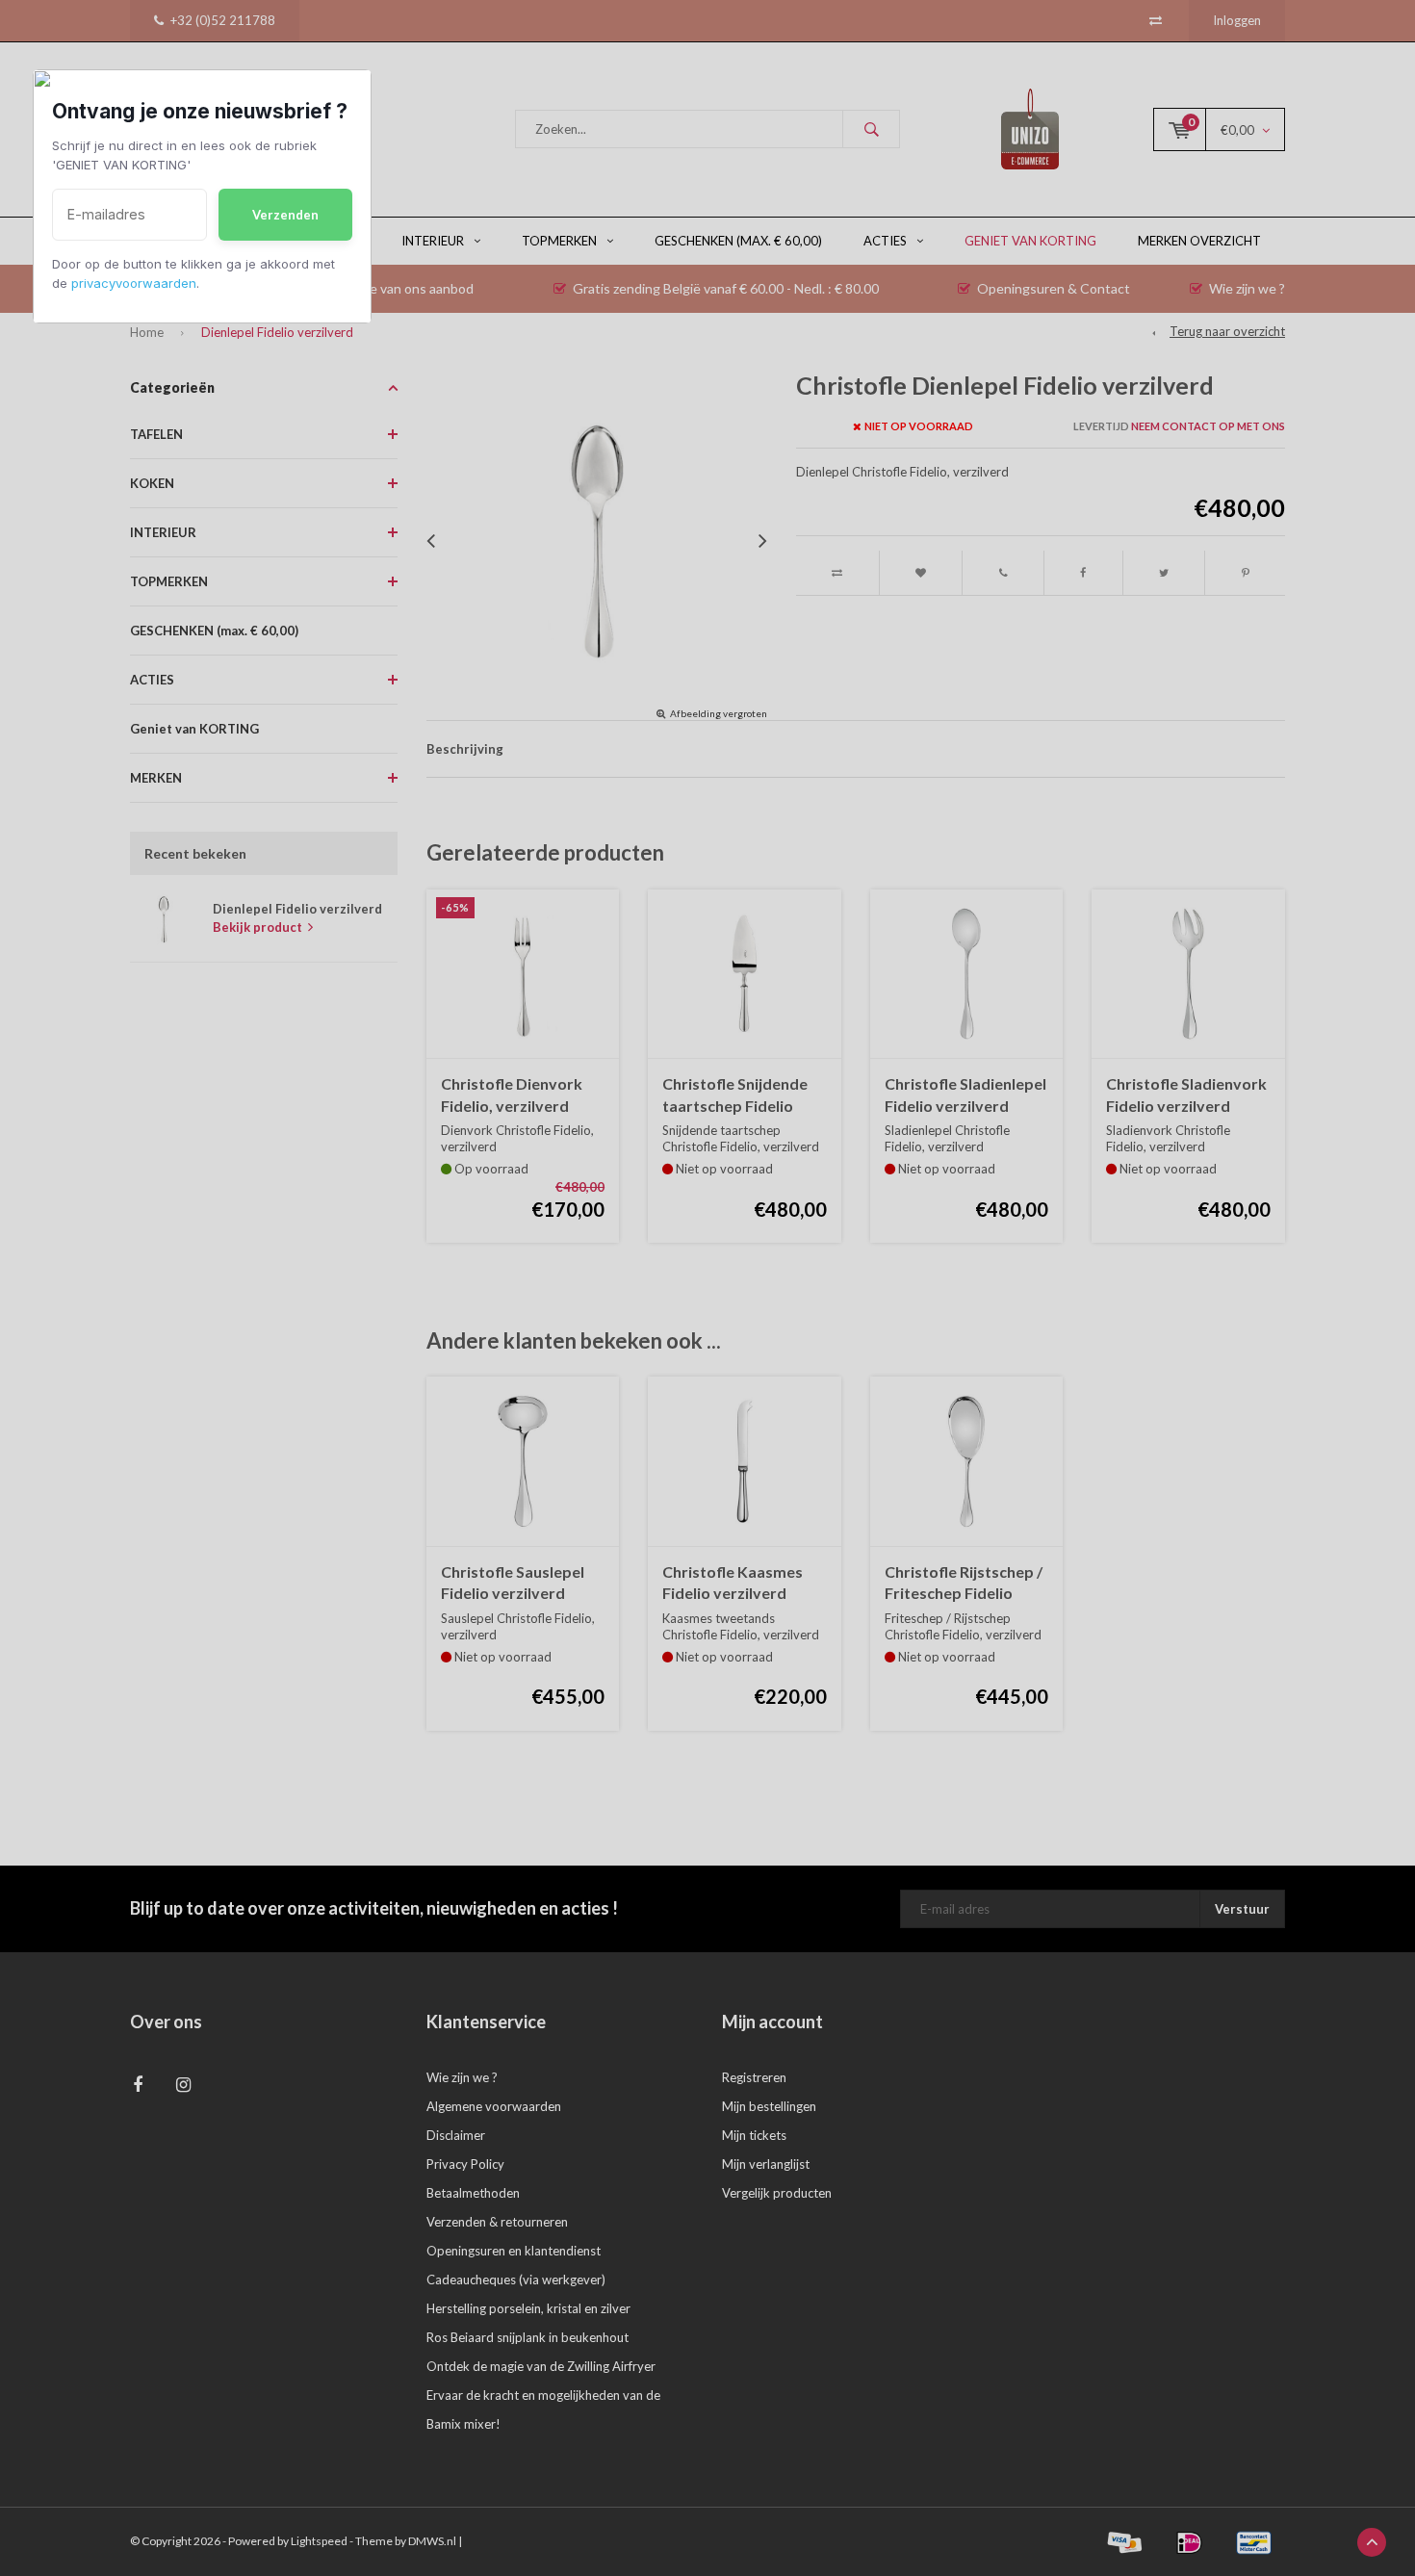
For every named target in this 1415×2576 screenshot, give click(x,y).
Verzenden (285, 215)
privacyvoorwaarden (134, 283)
